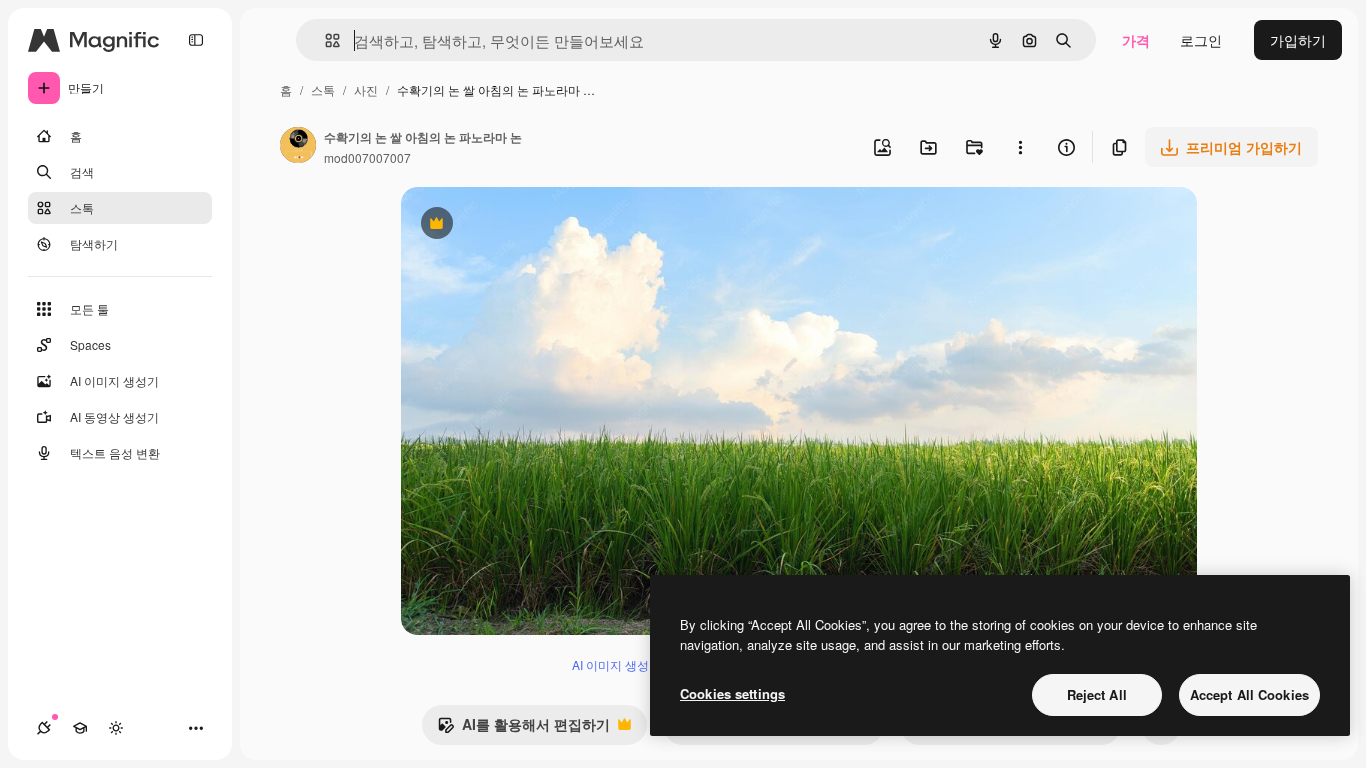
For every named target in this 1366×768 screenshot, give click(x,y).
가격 (1136, 40)
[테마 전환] (116, 728)
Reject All (1097, 694)
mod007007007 (367, 157)
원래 (516, 225)
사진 (366, 89)
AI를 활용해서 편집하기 (523, 729)
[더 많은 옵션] (1020, 147)
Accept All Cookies (1249, 694)
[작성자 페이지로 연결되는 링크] (298, 147)
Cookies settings (732, 693)
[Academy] (80, 728)
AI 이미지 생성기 (616, 664)
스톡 (323, 89)
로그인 (1201, 40)
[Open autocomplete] (324, 40)
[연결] (44, 728)
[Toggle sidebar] (196, 40)
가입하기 (1298, 40)
